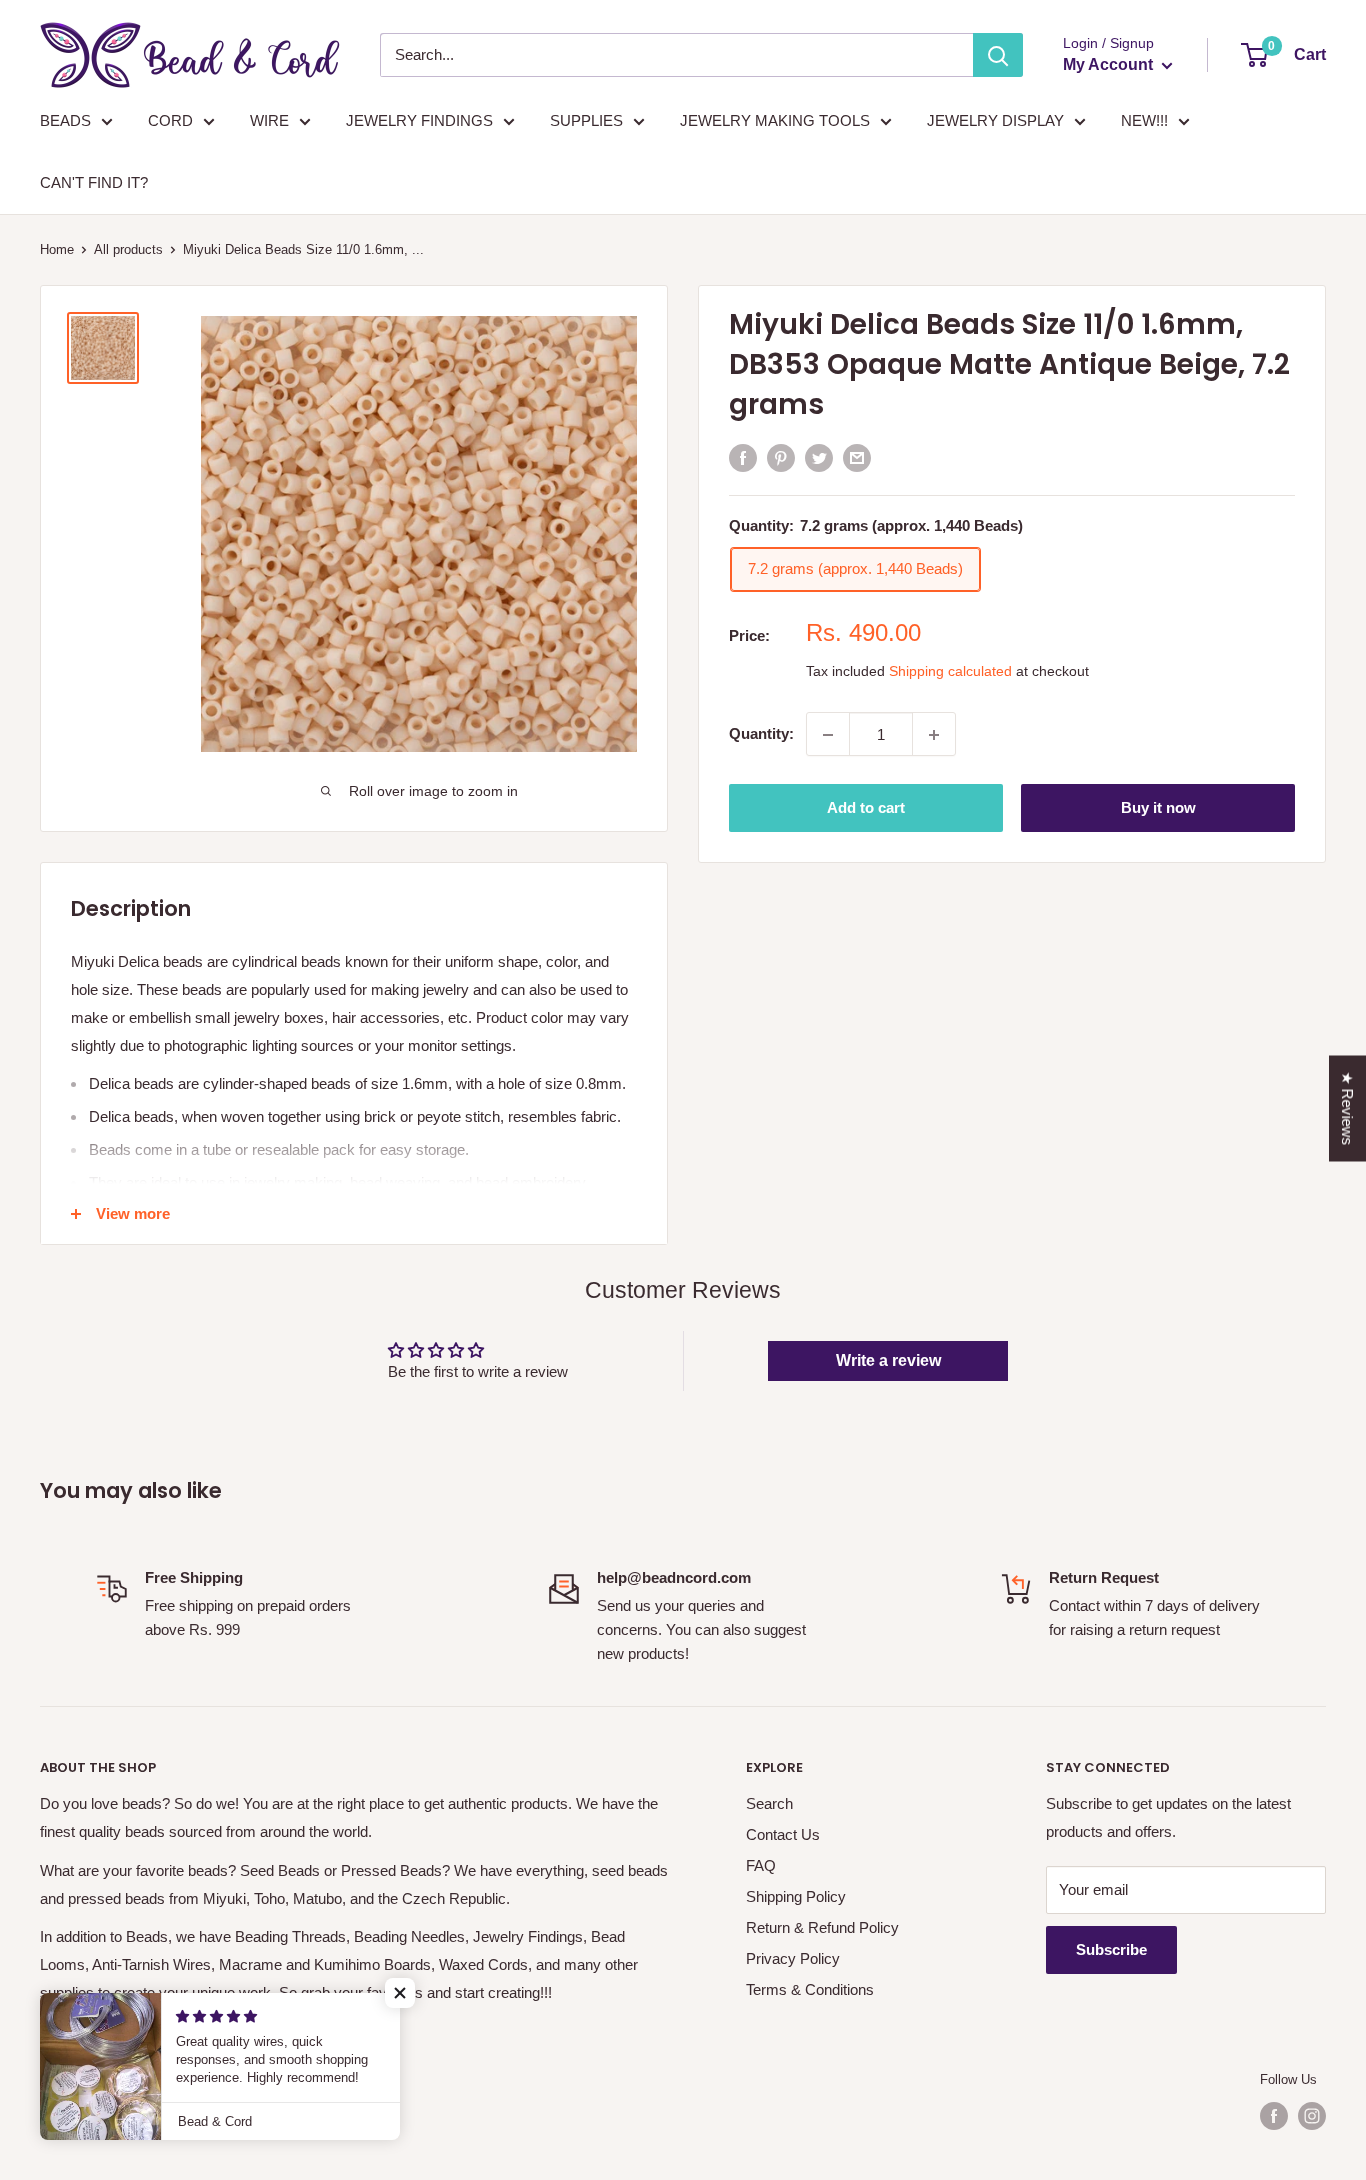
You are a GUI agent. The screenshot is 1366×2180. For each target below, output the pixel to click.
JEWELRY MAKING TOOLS (775, 120)
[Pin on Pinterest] (781, 456)
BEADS (65, 120)
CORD (170, 120)
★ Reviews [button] (1347, 1109)
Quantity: (761, 734)
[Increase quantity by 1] (934, 735)
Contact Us (783, 1834)
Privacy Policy (793, 1958)
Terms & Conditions (810, 1989)
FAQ (761, 1865)
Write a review (888, 1360)
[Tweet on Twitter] (819, 456)
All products (128, 249)
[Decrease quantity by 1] (828, 735)
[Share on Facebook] (743, 456)
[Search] (998, 55)
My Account (1110, 64)
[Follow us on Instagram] (1312, 2116)
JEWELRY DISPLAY (995, 120)
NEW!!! (1144, 120)
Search (769, 1803)
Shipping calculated (950, 672)
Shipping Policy (796, 1896)
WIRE (269, 120)
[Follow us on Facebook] (1274, 2116)
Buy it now (1158, 808)
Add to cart (866, 808)
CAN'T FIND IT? (94, 182)
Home (57, 249)
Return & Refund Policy (822, 1927)
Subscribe (1111, 1949)
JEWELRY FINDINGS (419, 120)
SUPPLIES (586, 120)
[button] (400, 1993)
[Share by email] (857, 456)
